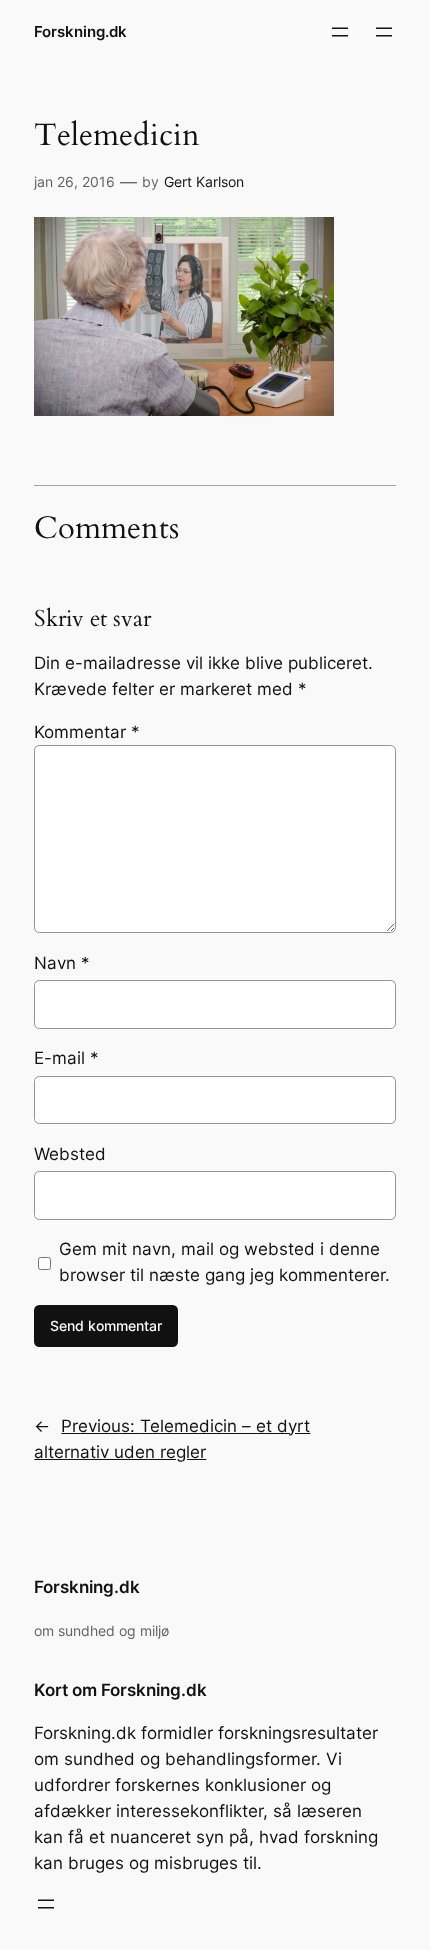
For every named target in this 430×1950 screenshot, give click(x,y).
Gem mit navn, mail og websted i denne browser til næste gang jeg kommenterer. (224, 1262)
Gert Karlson (204, 181)
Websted (70, 1154)
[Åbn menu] (340, 32)
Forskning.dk (80, 32)
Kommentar (87, 732)
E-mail (66, 1058)
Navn (62, 963)
